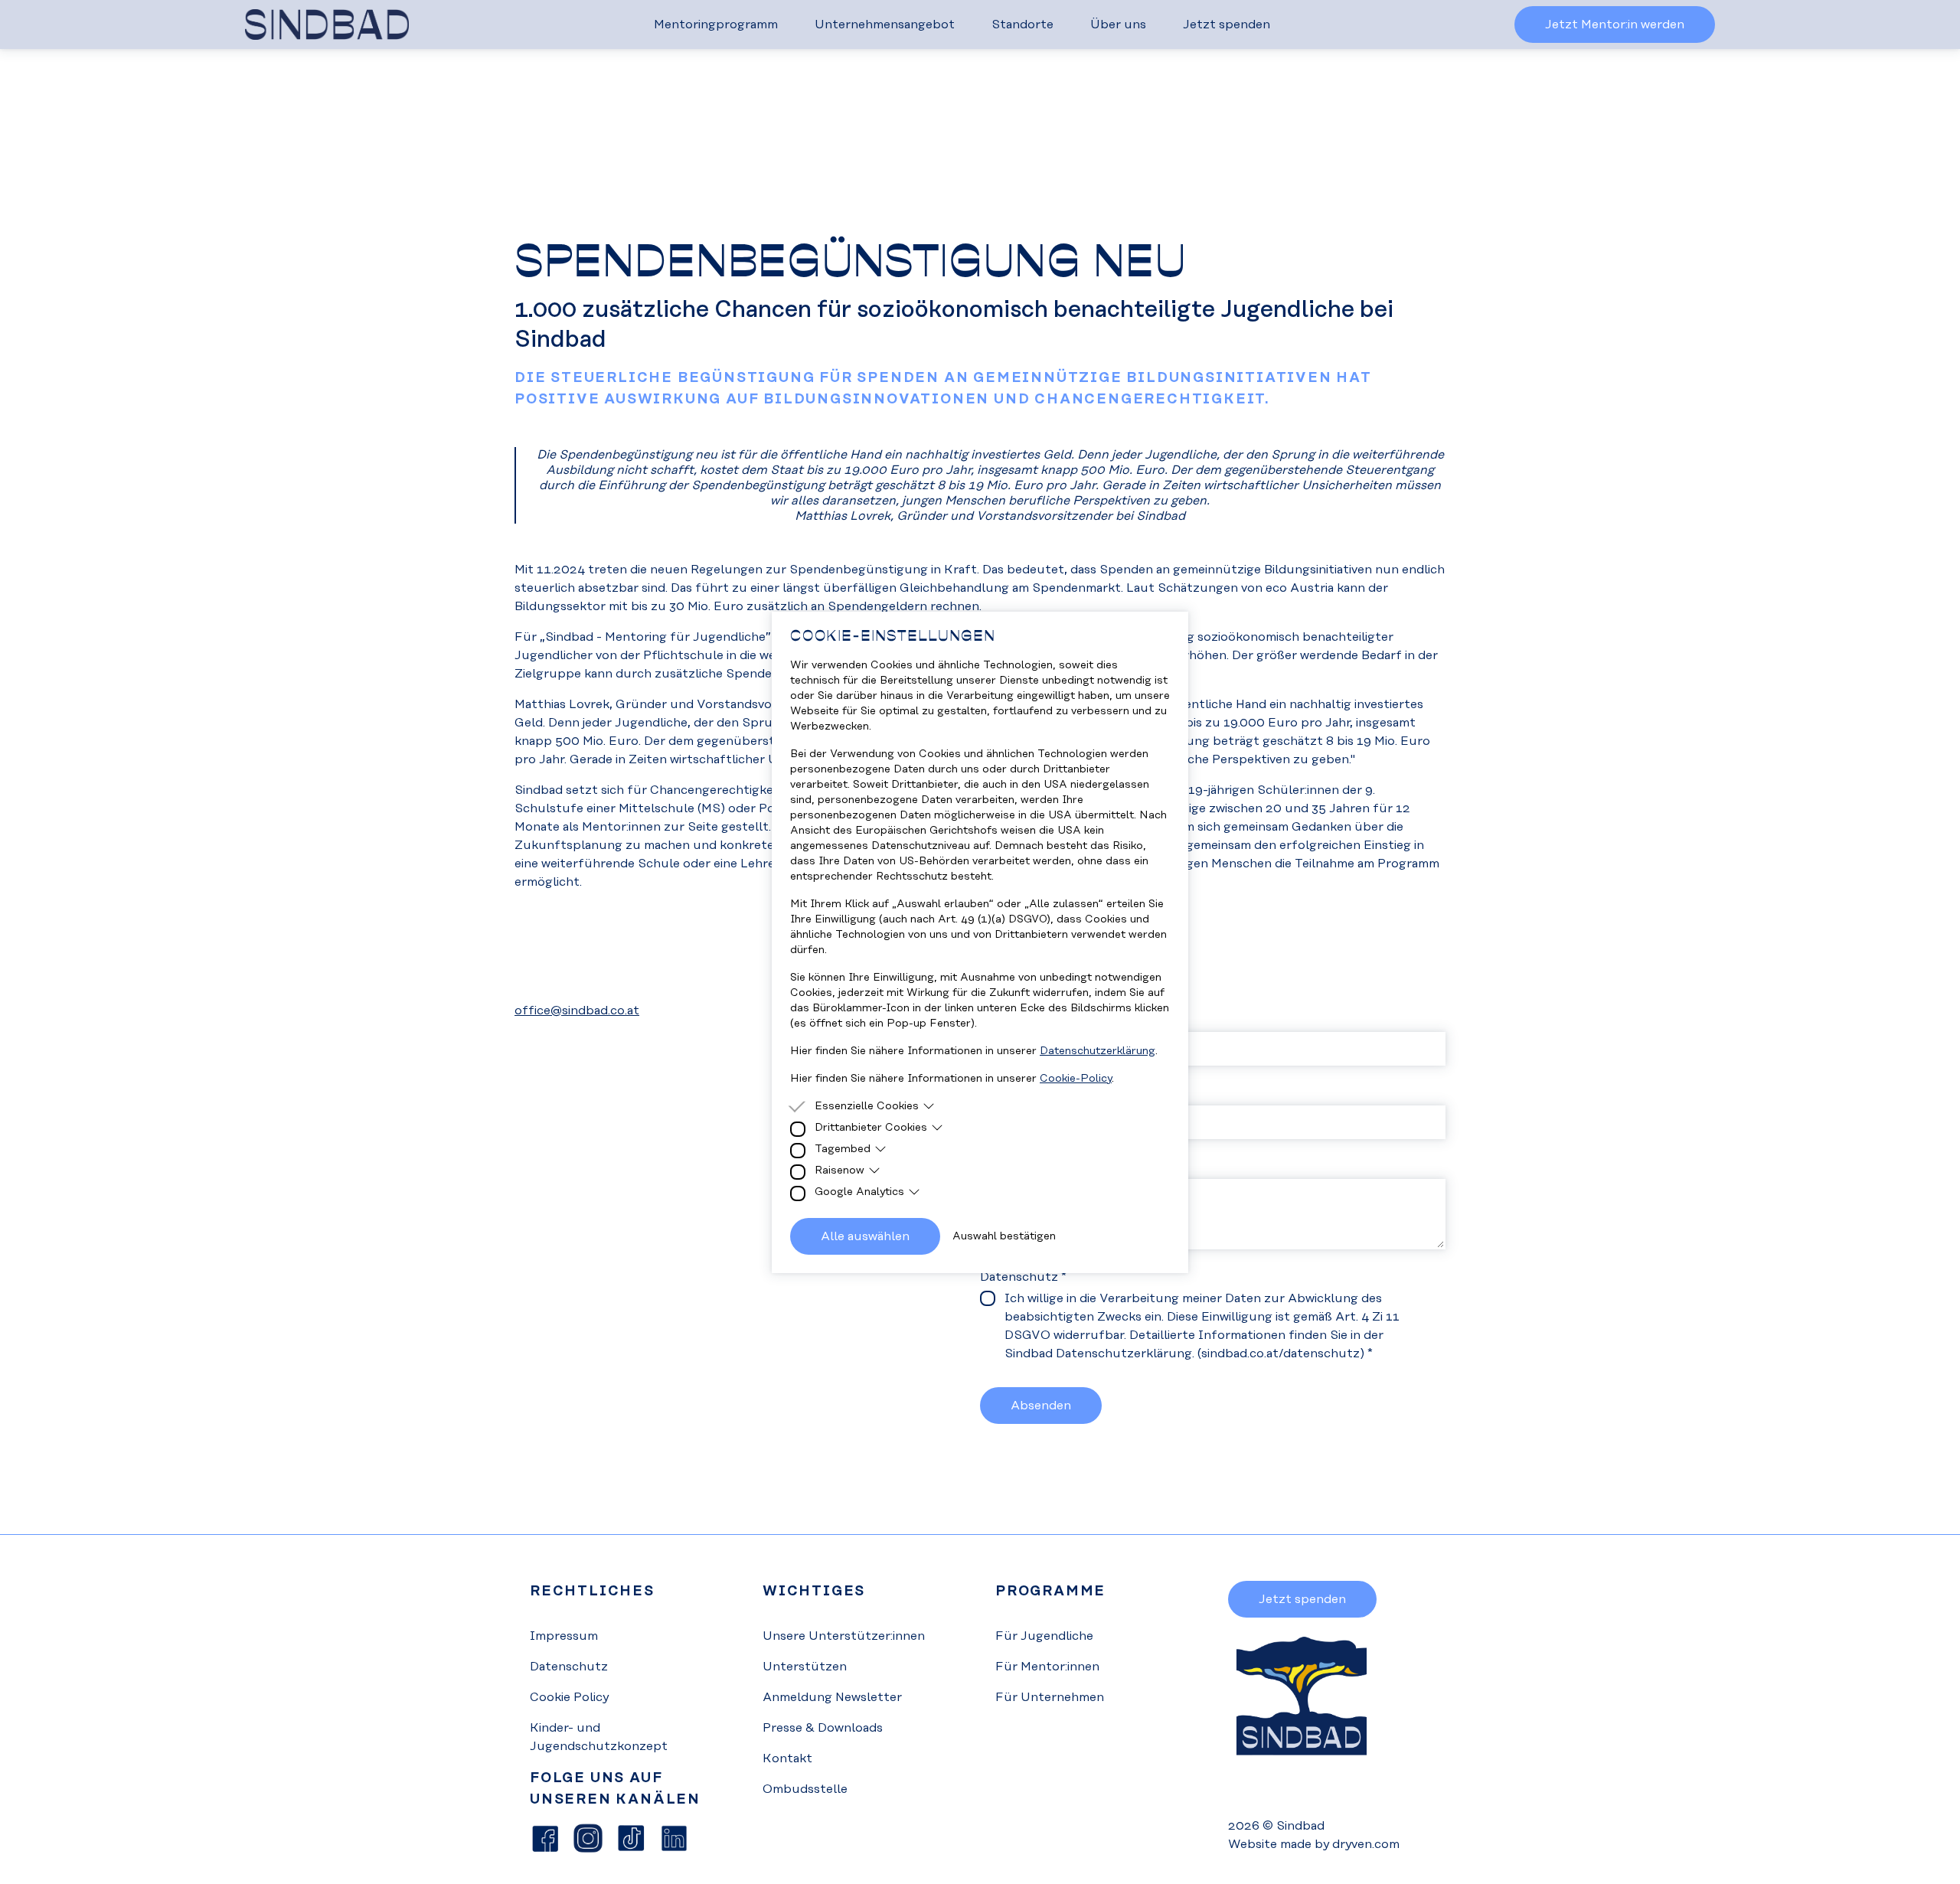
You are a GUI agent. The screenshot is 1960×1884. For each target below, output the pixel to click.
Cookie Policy (569, 1697)
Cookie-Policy (1076, 1079)
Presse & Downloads (823, 1728)
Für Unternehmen (1050, 1697)
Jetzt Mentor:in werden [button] (1615, 24)
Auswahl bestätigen (1004, 1236)
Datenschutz (569, 1667)
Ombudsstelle (805, 1789)
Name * (1001, 1020)
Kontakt (787, 1758)
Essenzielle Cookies (867, 1106)
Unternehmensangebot (885, 24)
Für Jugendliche (1044, 1636)
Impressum (564, 1636)
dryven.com (1366, 1844)
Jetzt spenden (1227, 24)
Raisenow (840, 1171)
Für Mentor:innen (1047, 1667)
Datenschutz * (1023, 1277)
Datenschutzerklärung (1098, 1051)
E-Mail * (1003, 1093)
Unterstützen (805, 1667)
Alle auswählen (865, 1236)
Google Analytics (859, 1192)
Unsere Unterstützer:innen (844, 1636)
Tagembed (843, 1149)
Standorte (1022, 24)
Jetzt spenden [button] (1302, 1599)
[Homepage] (327, 24)
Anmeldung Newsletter (832, 1697)
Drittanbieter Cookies (871, 1128)
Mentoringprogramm (716, 24)
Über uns (1118, 24)
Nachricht (1009, 1167)
